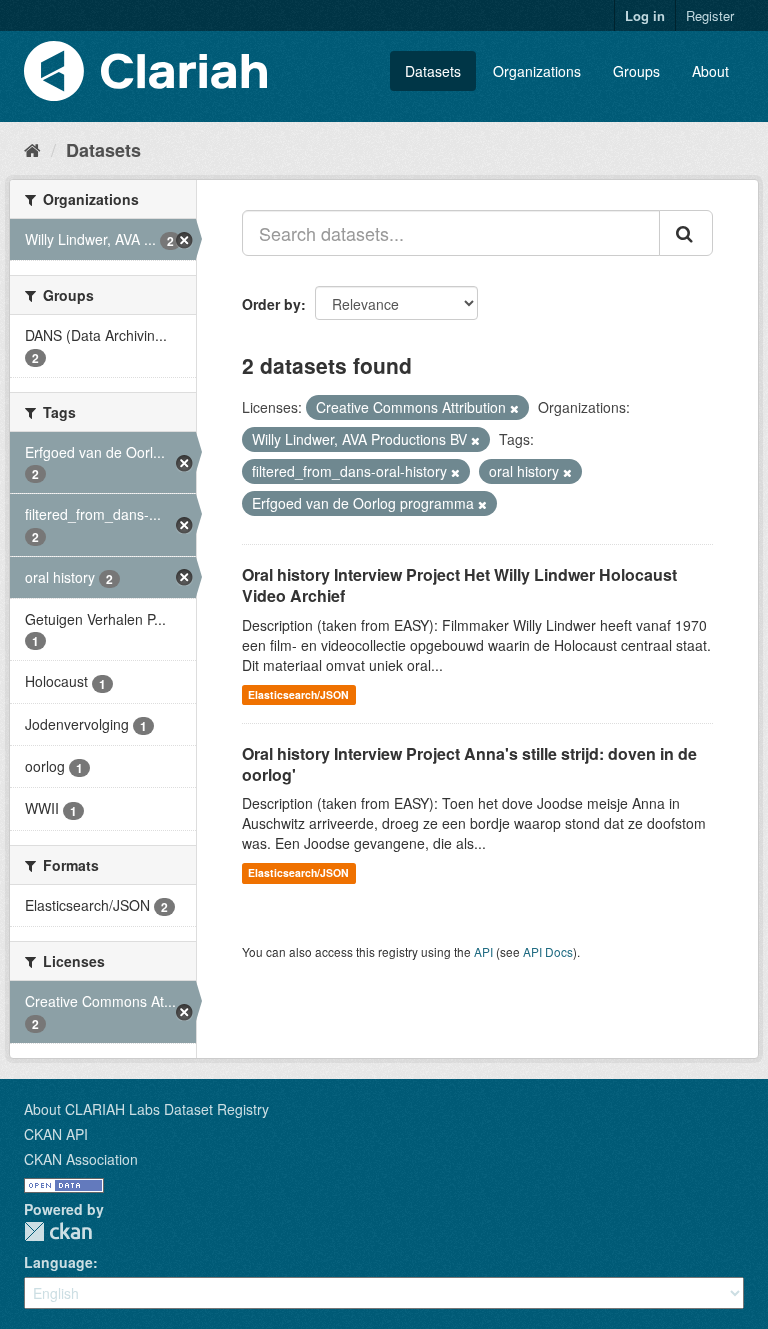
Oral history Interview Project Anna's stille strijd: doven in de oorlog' (469, 764)
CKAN (58, 1231)
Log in (645, 15)
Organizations (537, 71)
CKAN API (56, 1134)
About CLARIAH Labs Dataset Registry (146, 1109)
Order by (271, 304)
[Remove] (514, 408)
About (710, 71)
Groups (636, 71)
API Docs (548, 951)
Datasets (433, 71)
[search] (686, 233)
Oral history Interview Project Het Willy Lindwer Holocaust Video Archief (459, 585)
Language (58, 1262)
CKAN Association (81, 1159)
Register (710, 15)
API (483, 951)
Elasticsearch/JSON (298, 694)
